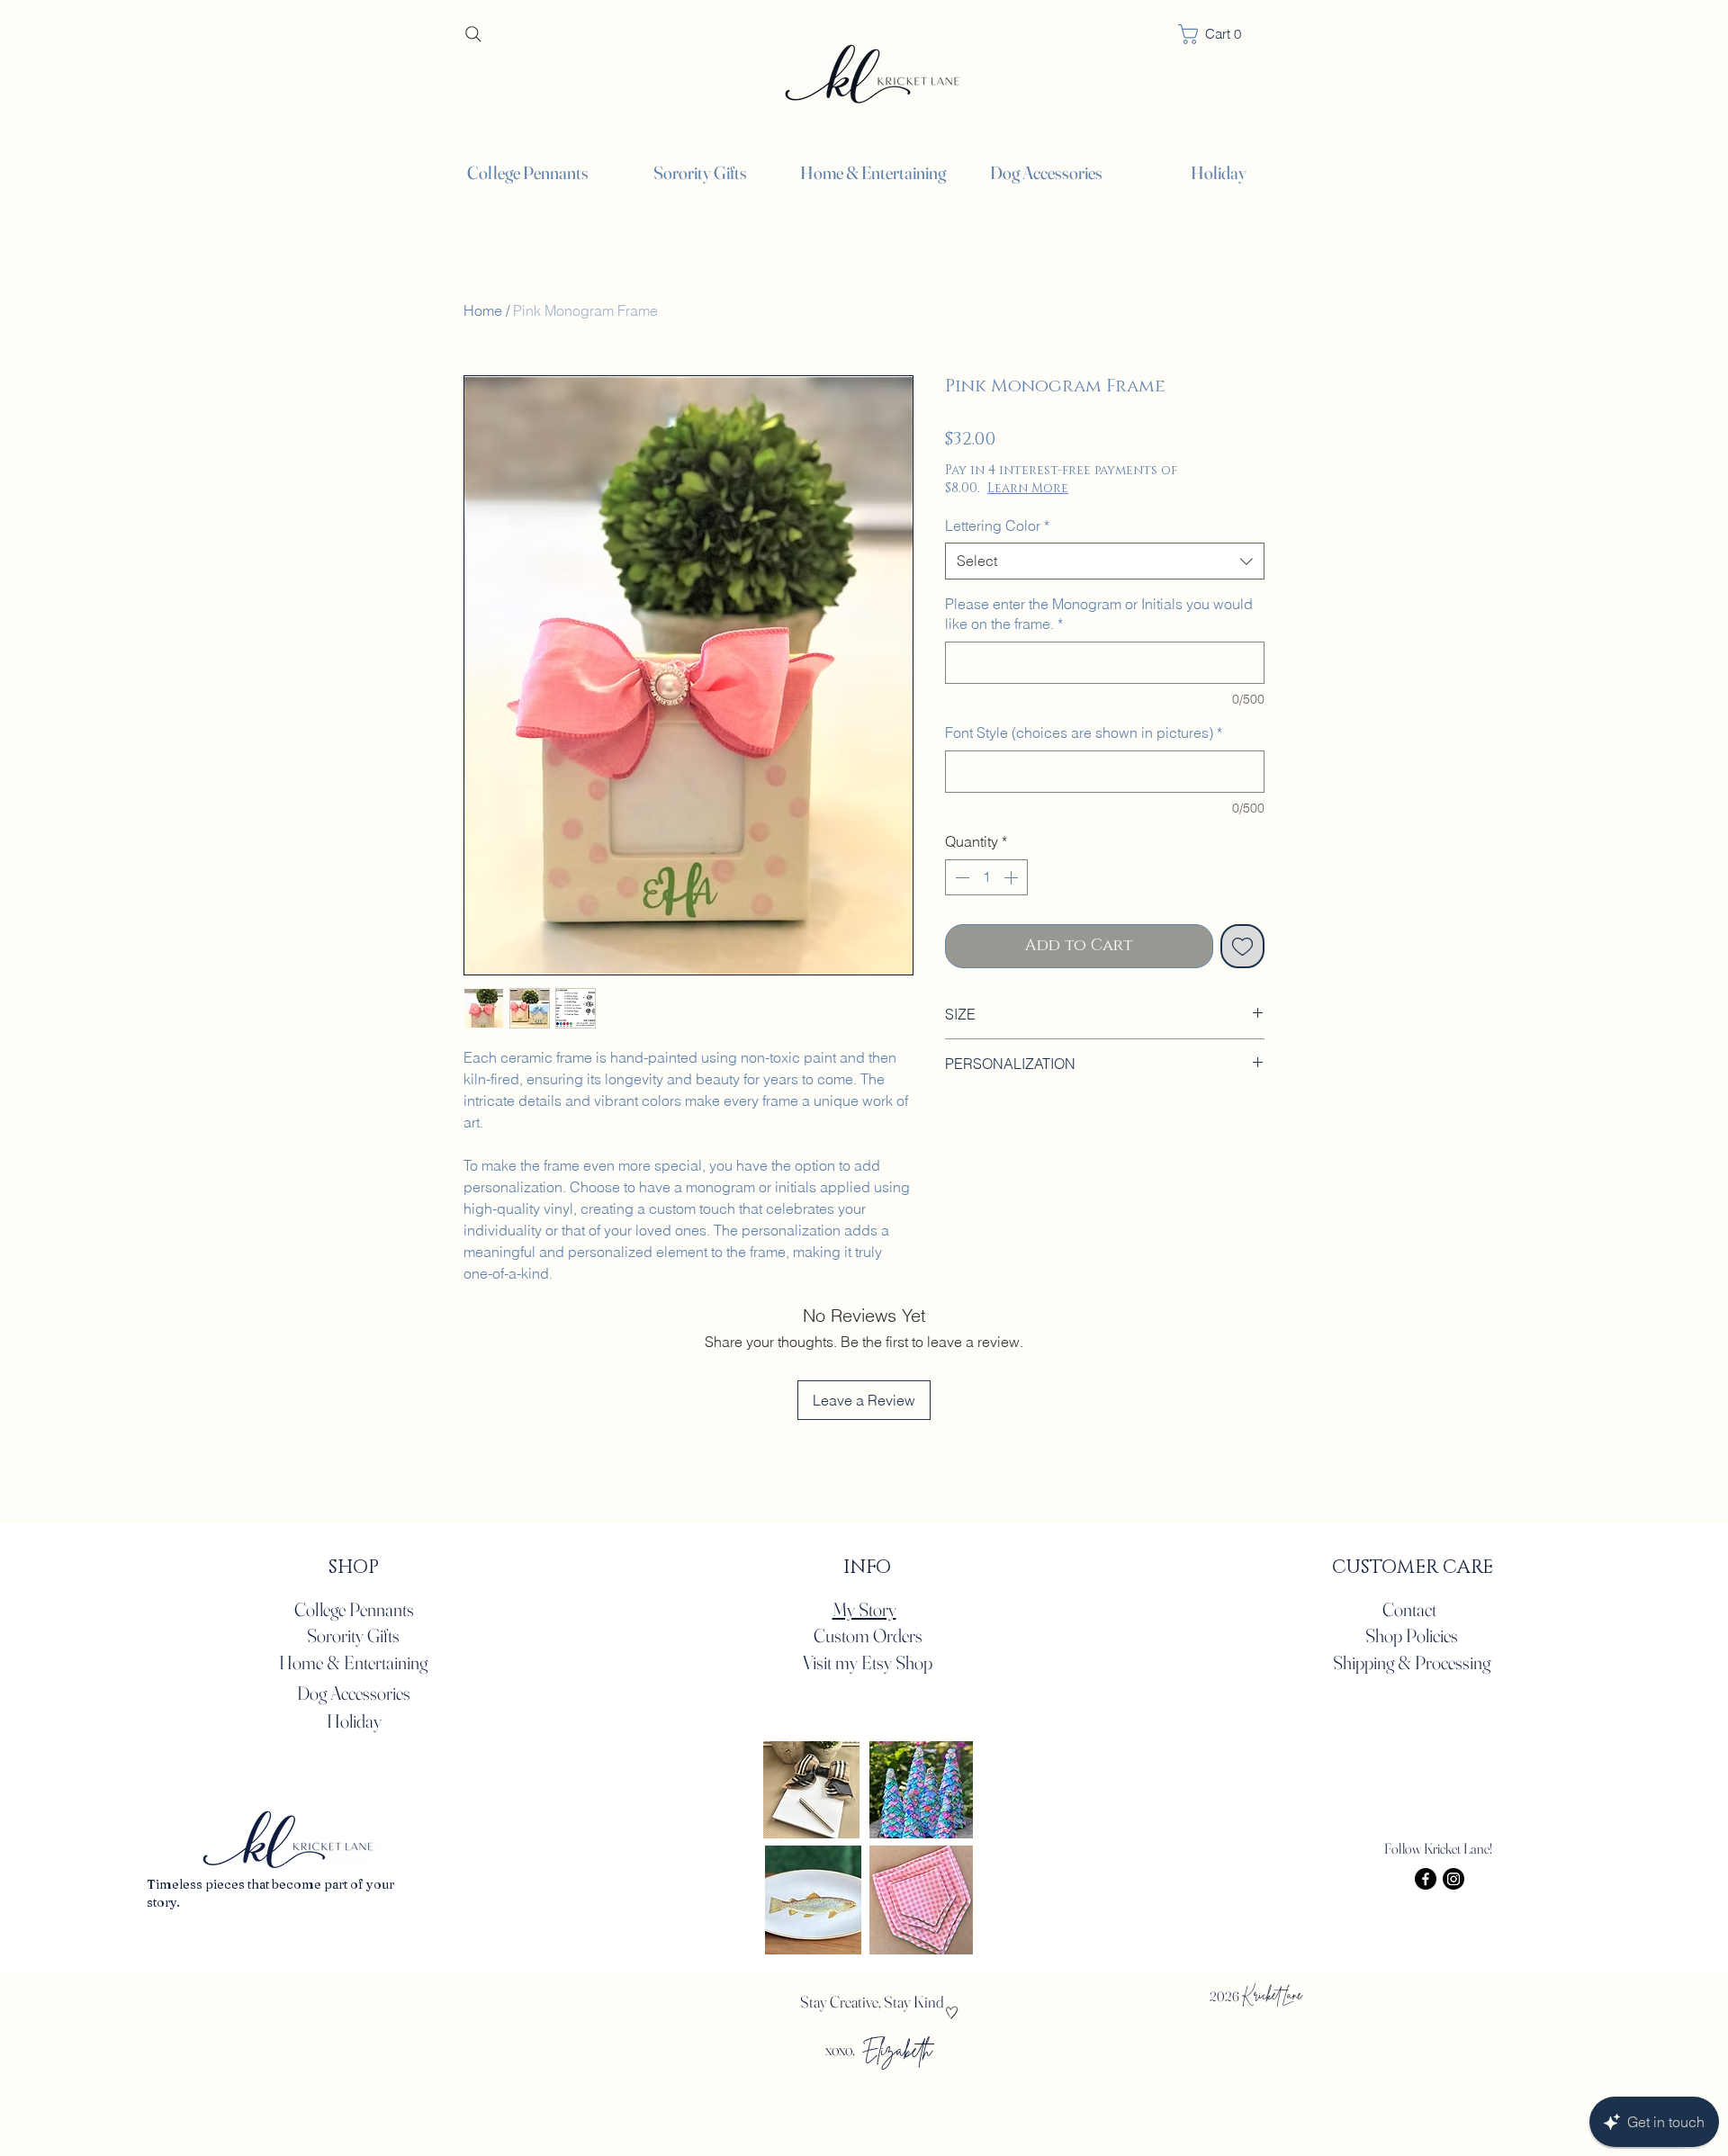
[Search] (473, 34)
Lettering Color (997, 526)
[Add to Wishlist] (1242, 946)
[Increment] (1012, 877)
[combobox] (1105, 561)
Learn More (1092, 488)
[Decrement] (960, 877)
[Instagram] (1453, 1879)
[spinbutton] (986, 877)
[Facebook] (1426, 1879)
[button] (1681, 43)
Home (483, 310)
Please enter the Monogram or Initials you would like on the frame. (1099, 614)
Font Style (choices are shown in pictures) (1084, 732)
